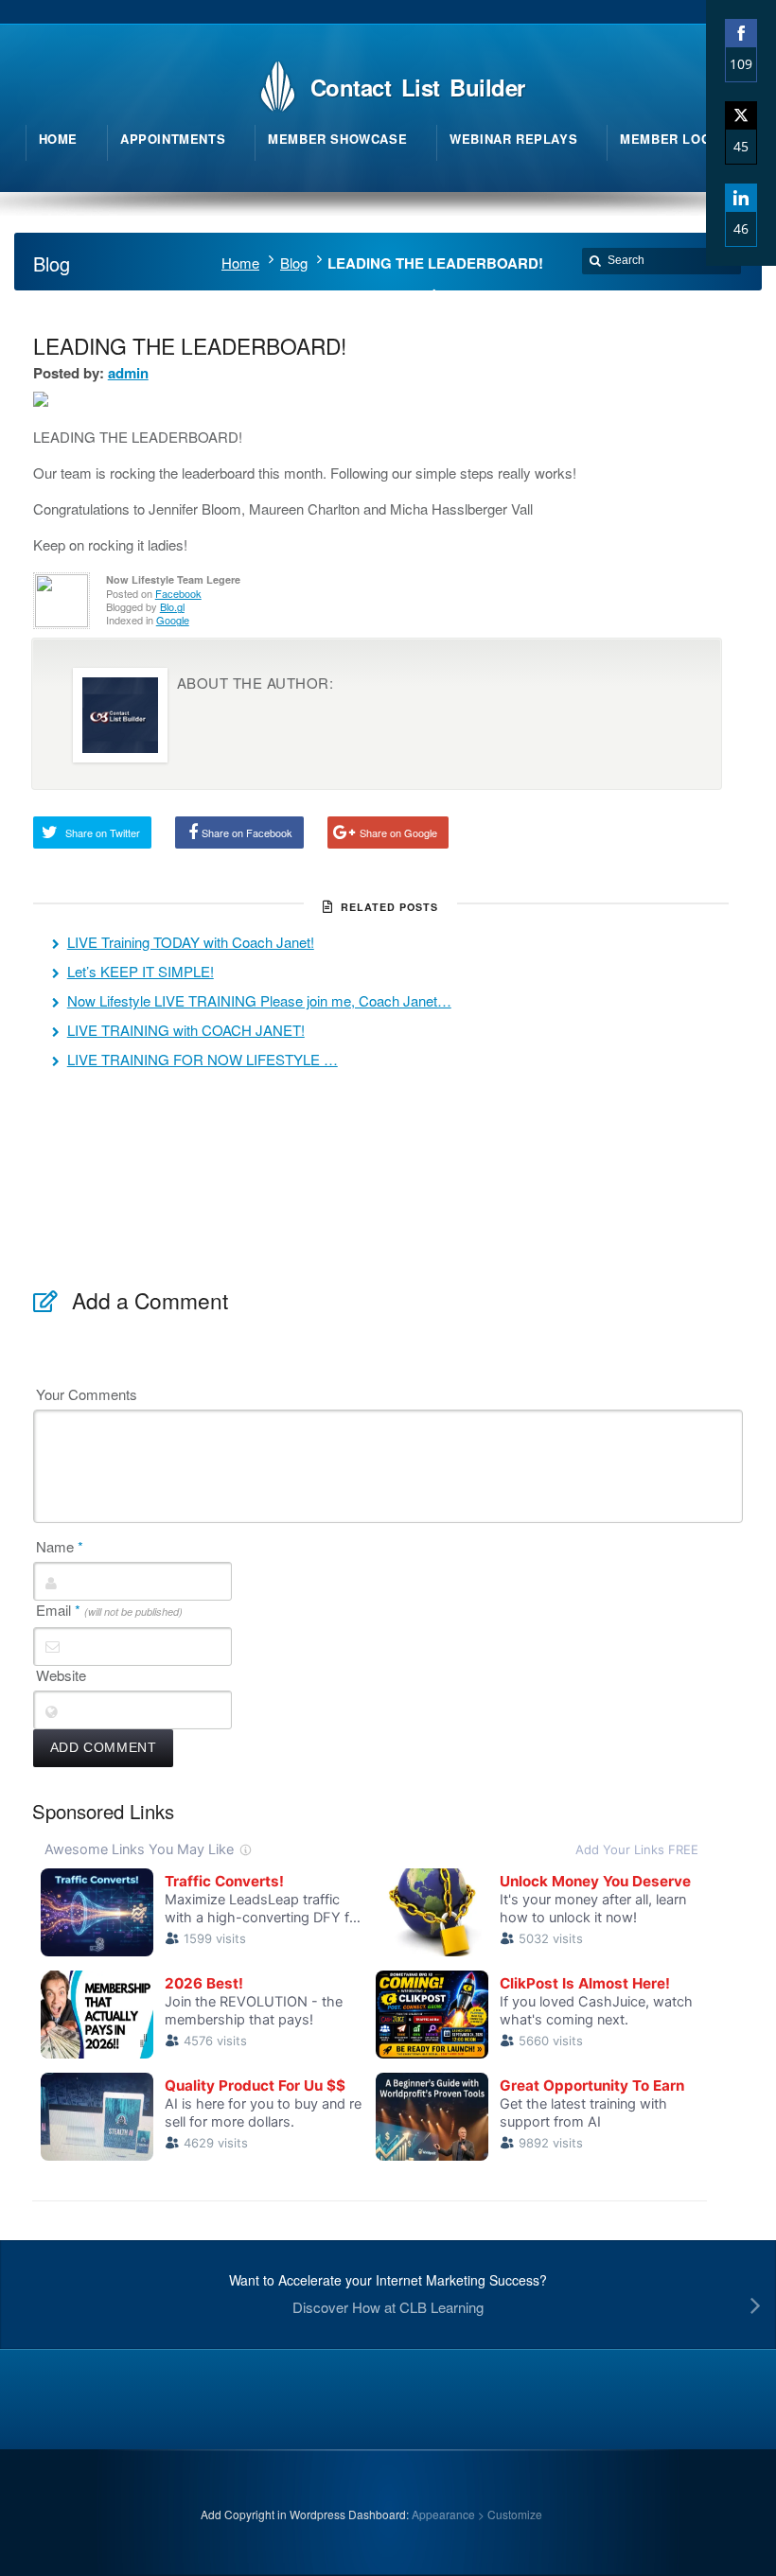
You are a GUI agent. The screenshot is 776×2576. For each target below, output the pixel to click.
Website (61, 1675)
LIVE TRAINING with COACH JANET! (186, 1030)
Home (240, 263)
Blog (294, 263)
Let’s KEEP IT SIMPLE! (141, 971)
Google (173, 620)
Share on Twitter (103, 832)
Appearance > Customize (477, 2514)
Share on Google (398, 832)
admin (128, 373)
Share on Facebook (247, 832)
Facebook (178, 593)
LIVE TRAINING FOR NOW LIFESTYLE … (203, 1059)
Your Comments (87, 1394)
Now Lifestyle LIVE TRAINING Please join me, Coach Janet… (259, 1000)
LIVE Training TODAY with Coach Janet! (191, 942)
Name (60, 1547)
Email (109, 1610)
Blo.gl (172, 606)
